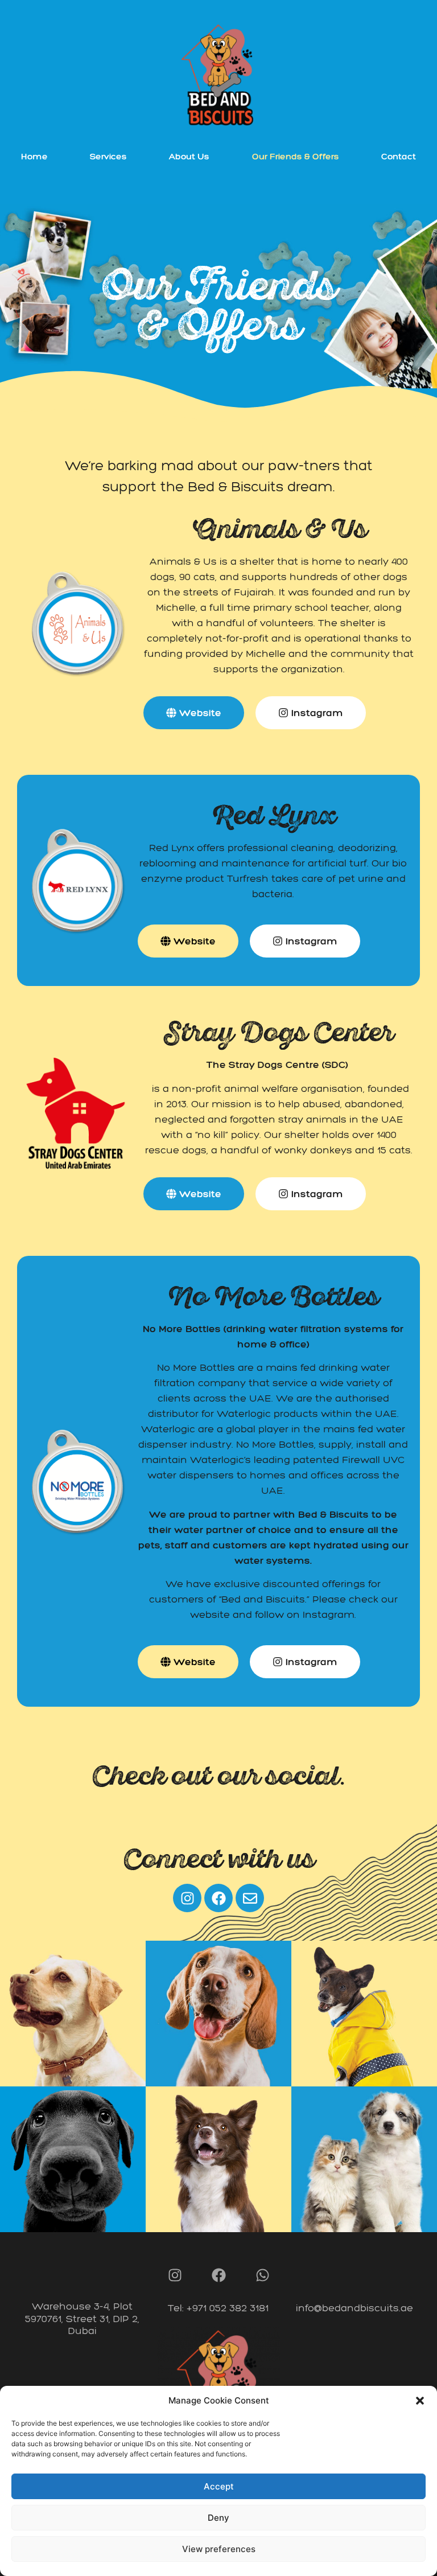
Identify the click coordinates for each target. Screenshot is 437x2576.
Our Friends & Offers (296, 156)
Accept (219, 2486)
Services (108, 156)
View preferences (219, 2549)
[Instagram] (187, 1898)
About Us (189, 156)
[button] (420, 2401)
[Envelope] (250, 1898)
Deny (218, 2518)
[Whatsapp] (262, 2275)
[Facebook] (218, 1898)
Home (34, 156)
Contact (399, 156)
